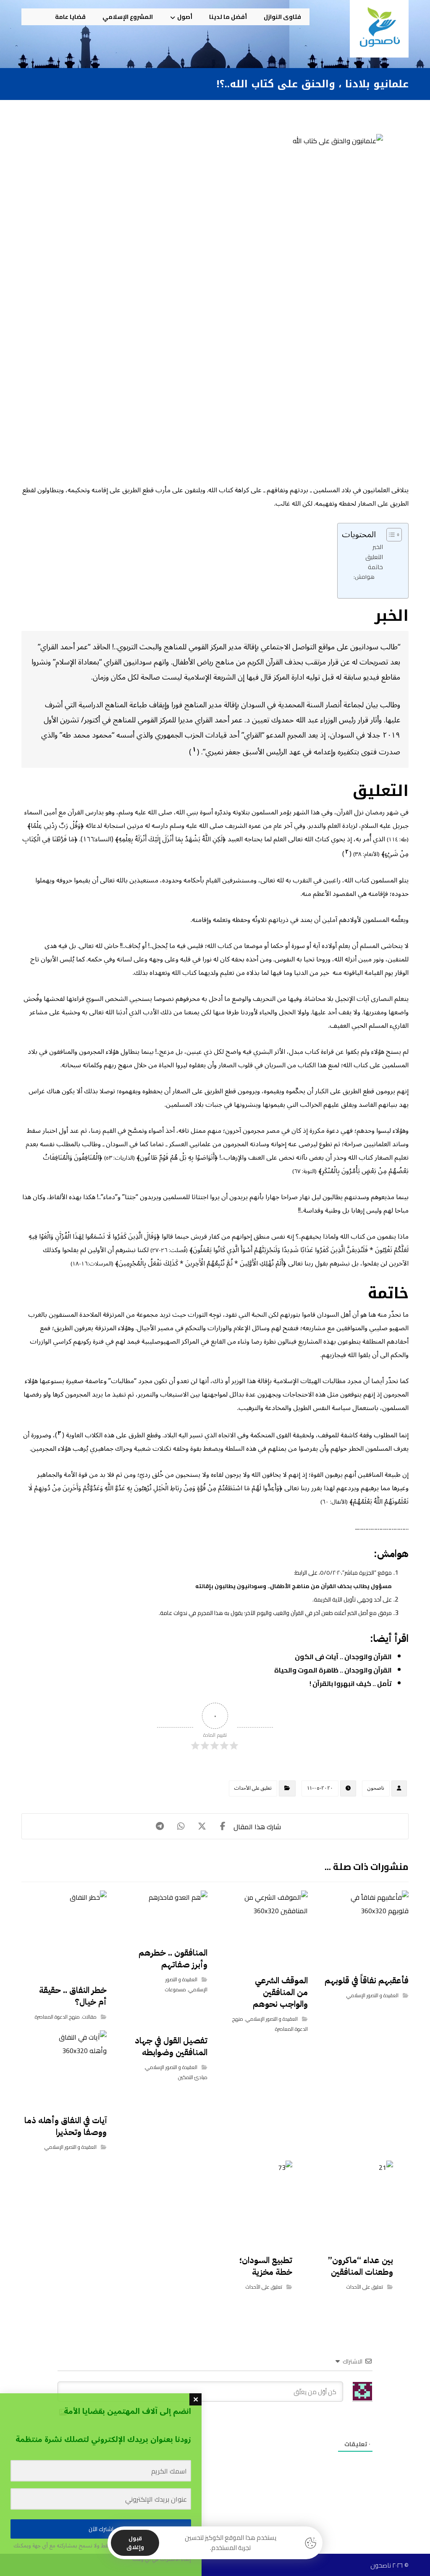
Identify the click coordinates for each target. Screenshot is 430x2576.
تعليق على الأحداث (253, 1788)
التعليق (374, 557)
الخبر (378, 547)
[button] (34, 17)
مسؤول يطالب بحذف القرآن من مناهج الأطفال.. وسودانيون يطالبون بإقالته (294, 1586)
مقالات (89, 2017)
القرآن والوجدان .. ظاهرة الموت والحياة (333, 1670)
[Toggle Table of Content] (390, 535)
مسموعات (176, 1989)
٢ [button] (347, 852)
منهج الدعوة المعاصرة (57, 2017)
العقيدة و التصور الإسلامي (372, 1995)
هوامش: (364, 577)
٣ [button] (60, 1433)
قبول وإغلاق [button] (135, 2543)
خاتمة (375, 567)
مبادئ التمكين (193, 2077)
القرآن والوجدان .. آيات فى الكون (343, 1657)
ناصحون (376, 1788)
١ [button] (194, 749)
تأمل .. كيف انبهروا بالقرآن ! (351, 1683)
